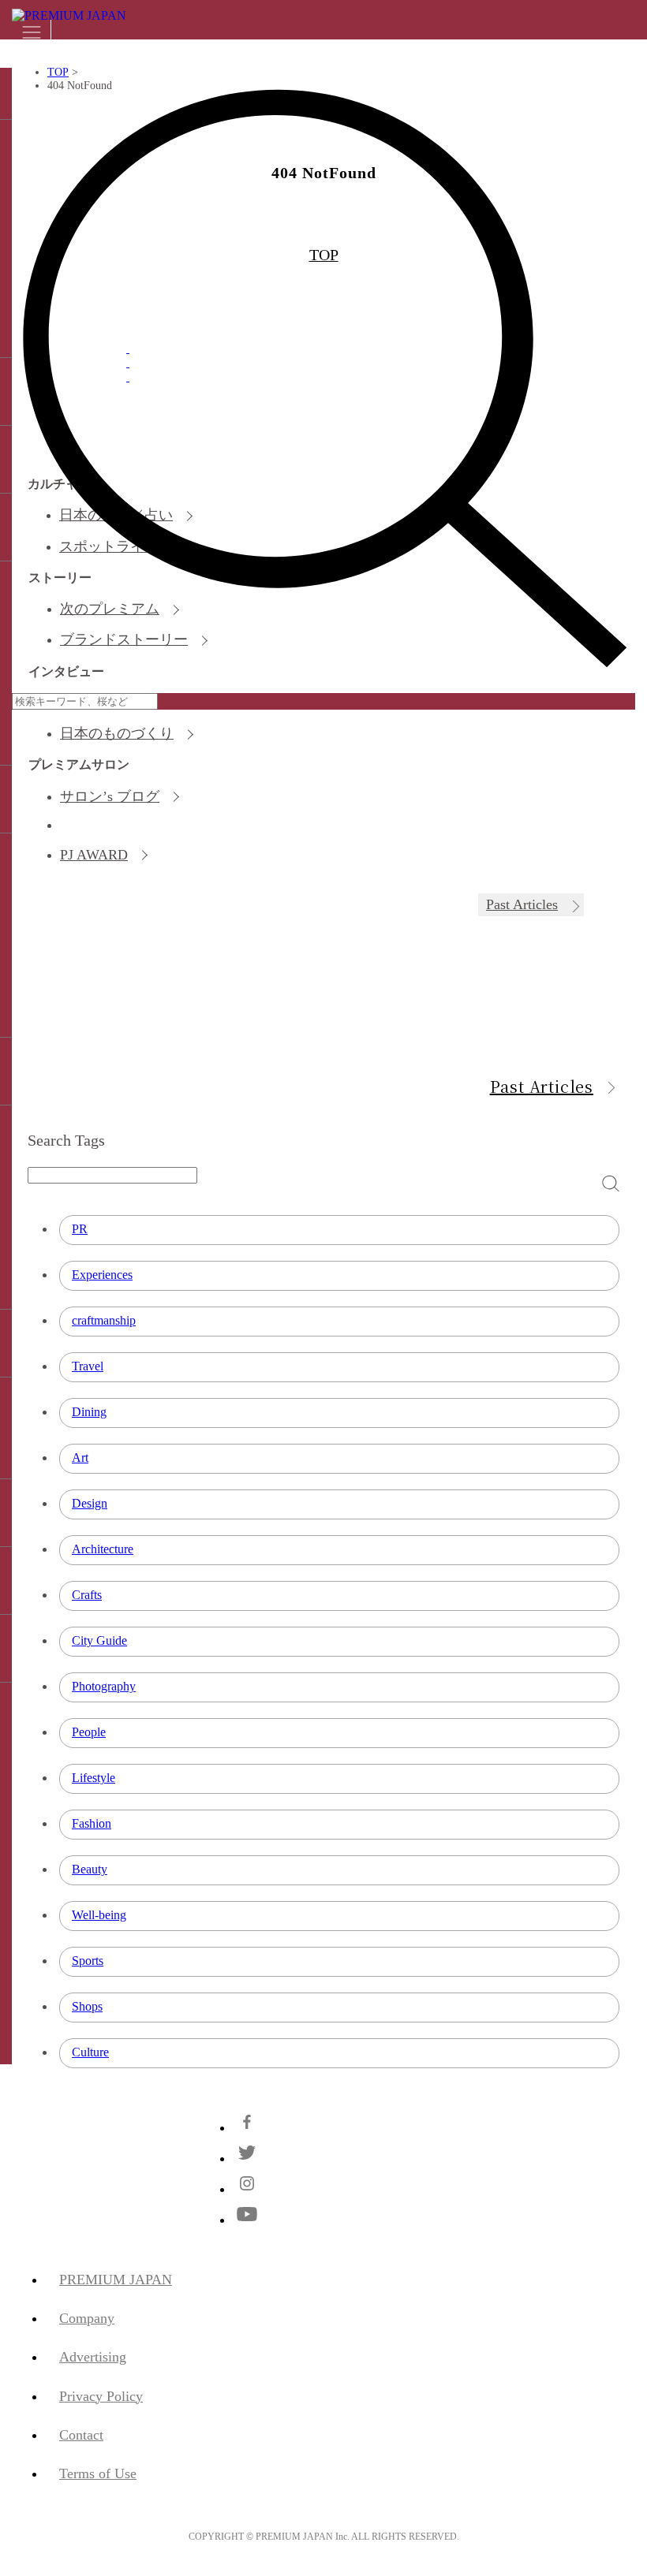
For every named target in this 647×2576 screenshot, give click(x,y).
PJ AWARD (94, 855)
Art (80, 1458)
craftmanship (104, 1320)
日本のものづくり (117, 733)
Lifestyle (93, 1778)
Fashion (92, 1823)
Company (87, 2318)
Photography (104, 1686)
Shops (87, 2006)
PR (80, 1229)
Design (90, 1503)
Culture (90, 2052)
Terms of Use (98, 2473)
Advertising (93, 2357)
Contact (81, 2435)
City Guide (99, 1640)
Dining (89, 1412)
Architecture (103, 1549)
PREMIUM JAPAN (116, 2280)
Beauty (90, 1869)
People (89, 1732)
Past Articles (522, 904)
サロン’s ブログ (110, 796)
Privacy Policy (101, 2396)
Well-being (99, 1915)
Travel (88, 1366)
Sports (88, 1961)
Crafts (87, 1595)
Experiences (102, 1275)
